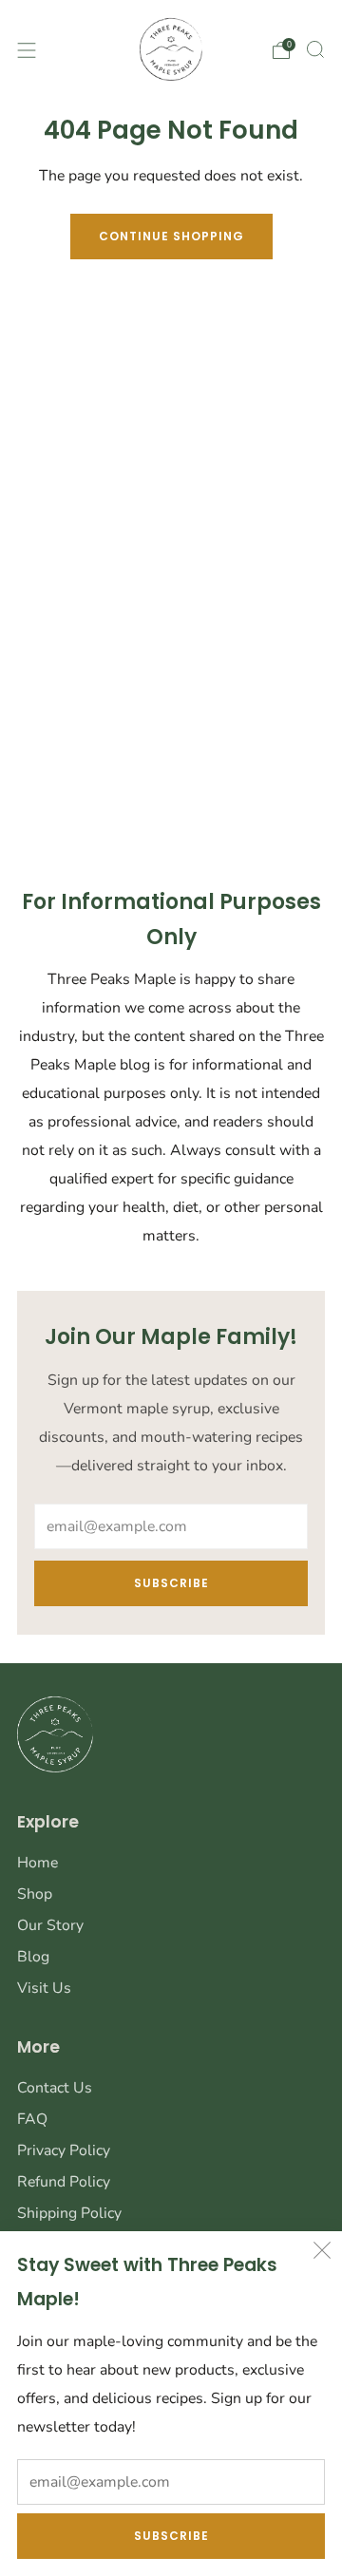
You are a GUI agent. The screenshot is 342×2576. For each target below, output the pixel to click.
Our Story (50, 1925)
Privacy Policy (64, 2150)
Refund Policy (64, 2182)
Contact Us (55, 2088)
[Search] (315, 49)
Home (38, 1863)
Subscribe (171, 2536)
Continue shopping (171, 236)
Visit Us (44, 1988)
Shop (35, 1894)
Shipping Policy (69, 2213)
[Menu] (27, 50)
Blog (33, 1957)
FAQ (32, 2119)
